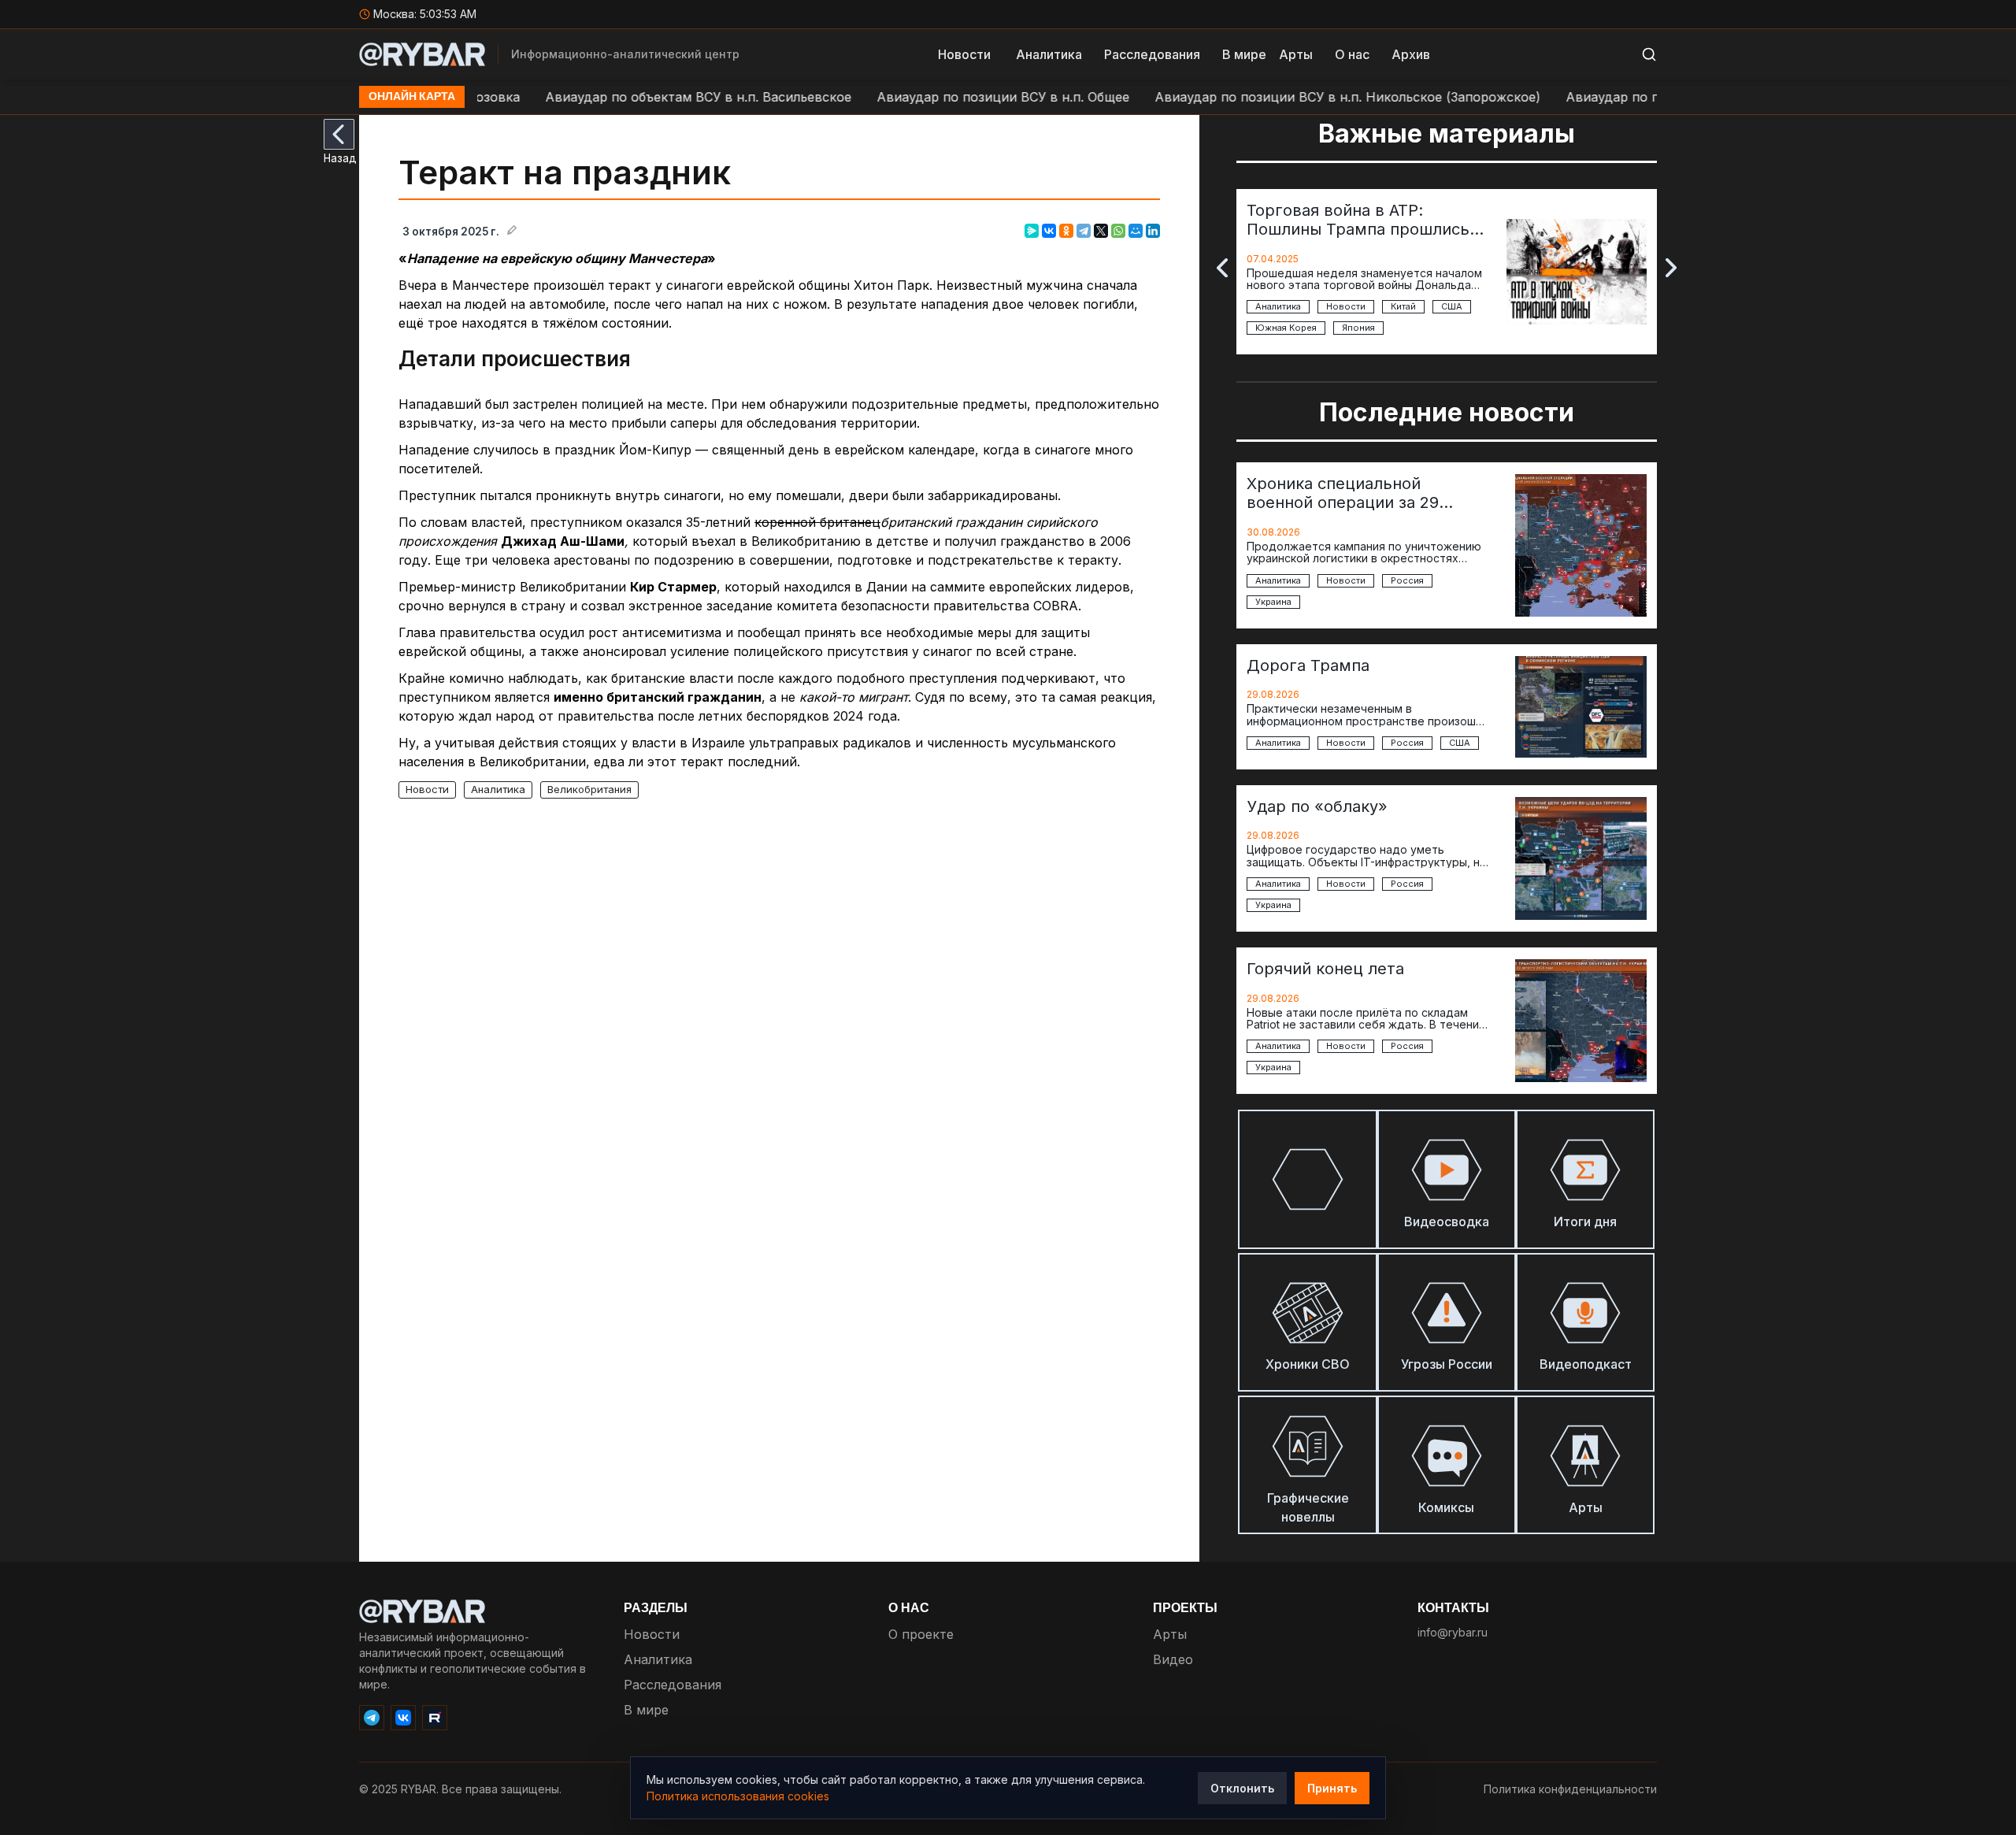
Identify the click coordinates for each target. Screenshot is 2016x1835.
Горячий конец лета (1325, 969)
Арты (1296, 54)
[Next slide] (1671, 268)
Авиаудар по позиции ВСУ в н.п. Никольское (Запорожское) (1284, 97)
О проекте (921, 1634)
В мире (1244, 54)
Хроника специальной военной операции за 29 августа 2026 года (1343, 493)
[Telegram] (1084, 231)
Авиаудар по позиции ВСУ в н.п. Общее (939, 97)
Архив (1411, 54)
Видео (1173, 1659)
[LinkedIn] (1153, 231)
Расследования (1152, 54)
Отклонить (1242, 1788)
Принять (1332, 1788)
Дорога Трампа (1308, 665)
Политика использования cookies (738, 1796)
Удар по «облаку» (1317, 806)
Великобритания (589, 789)
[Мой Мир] (1136, 231)
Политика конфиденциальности (1570, 1789)
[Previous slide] (1222, 268)
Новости (964, 54)
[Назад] (339, 134)
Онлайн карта (412, 97)
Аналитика (1049, 54)
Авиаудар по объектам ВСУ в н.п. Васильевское (634, 97)
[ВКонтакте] (1049, 231)
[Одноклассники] (1066, 231)
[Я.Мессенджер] (1032, 231)
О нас (1352, 54)
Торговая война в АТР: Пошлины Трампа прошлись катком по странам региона (1358, 220)
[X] (1101, 231)
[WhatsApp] (1118, 231)
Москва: (425, 14)
